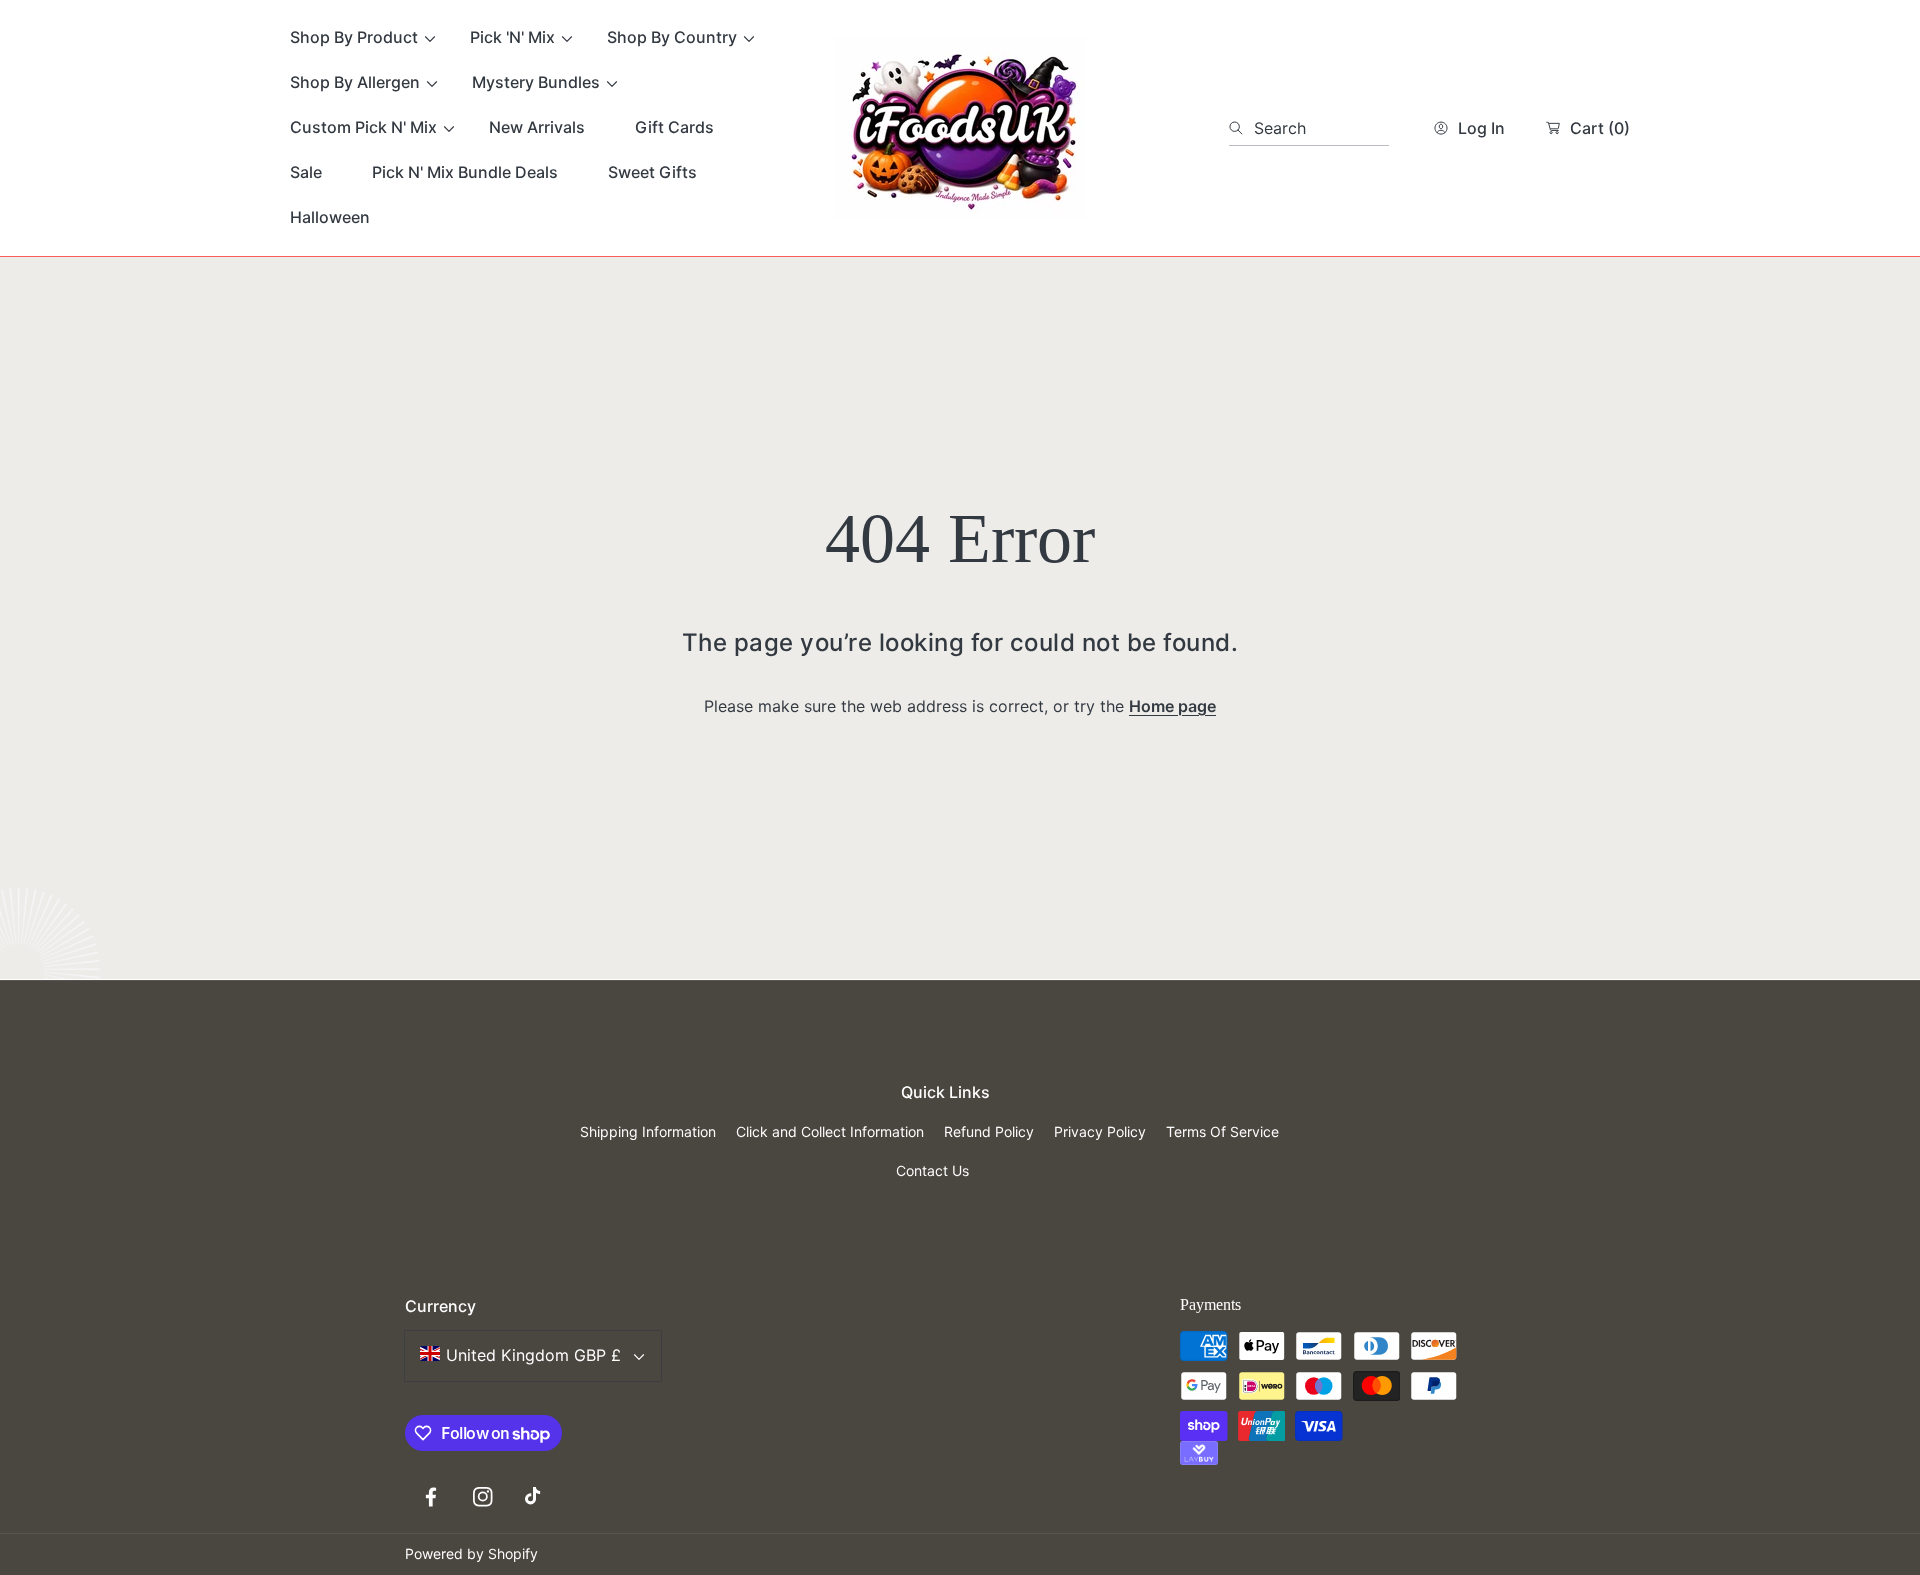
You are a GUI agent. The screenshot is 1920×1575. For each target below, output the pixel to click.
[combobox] (1309, 128)
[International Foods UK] (960, 128)
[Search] (1241, 128)
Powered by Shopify (471, 1553)
